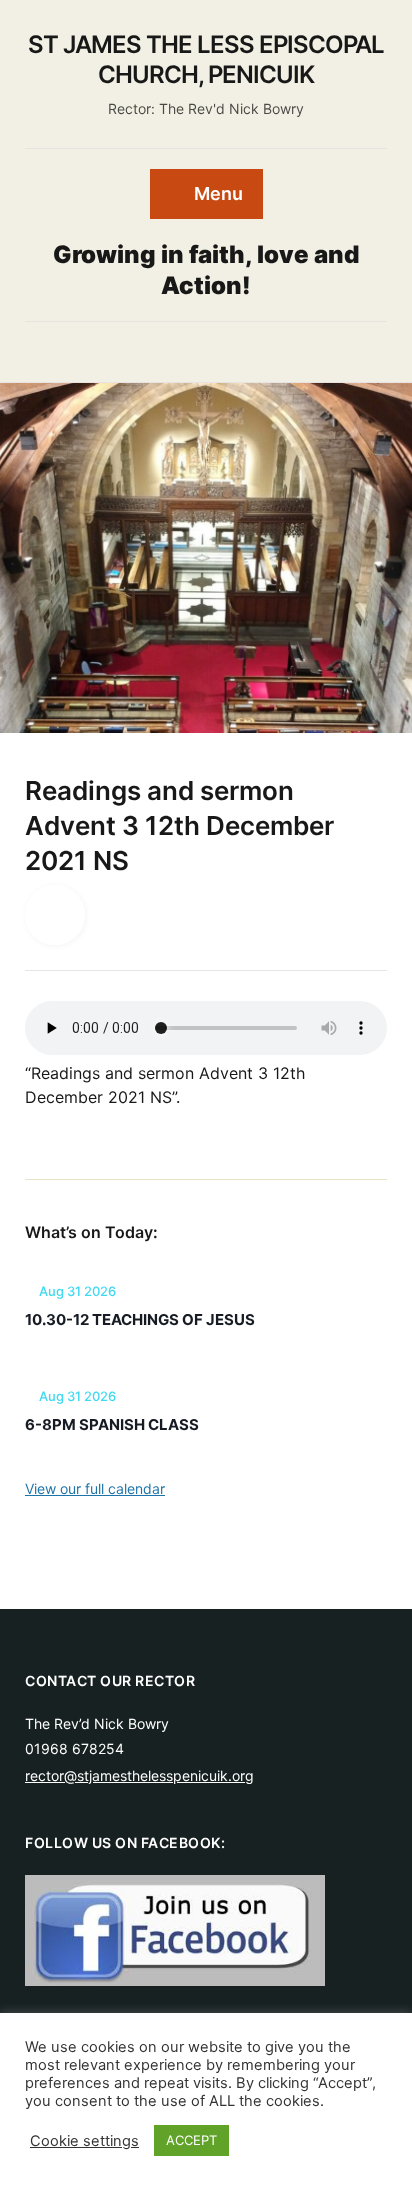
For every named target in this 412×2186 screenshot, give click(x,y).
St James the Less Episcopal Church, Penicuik (206, 59)
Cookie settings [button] (84, 2141)
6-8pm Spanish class (112, 1424)
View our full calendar (95, 1488)
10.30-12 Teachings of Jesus (140, 1319)
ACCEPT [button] (191, 2140)
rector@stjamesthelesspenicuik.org (139, 1775)
